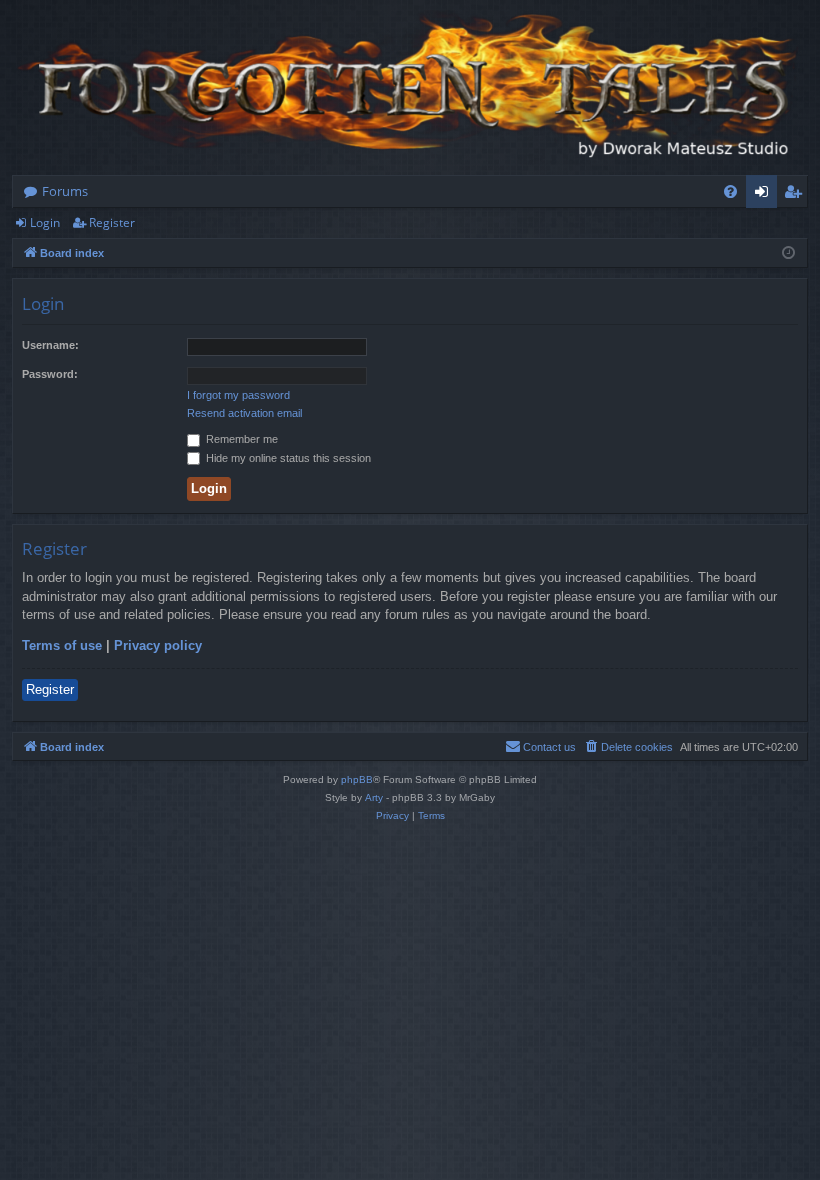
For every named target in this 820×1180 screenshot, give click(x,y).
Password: (50, 374)
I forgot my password (238, 395)
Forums (65, 191)
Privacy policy (158, 645)
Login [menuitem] (765, 195)
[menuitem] (730, 191)
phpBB (357, 779)
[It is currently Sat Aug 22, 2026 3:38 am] (788, 253)
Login (45, 222)
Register (112, 222)
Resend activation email (244, 413)
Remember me (240, 439)
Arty (374, 797)
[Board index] (410, 87)
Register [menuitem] (797, 195)
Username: (50, 345)
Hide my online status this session (287, 458)
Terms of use (62, 645)
